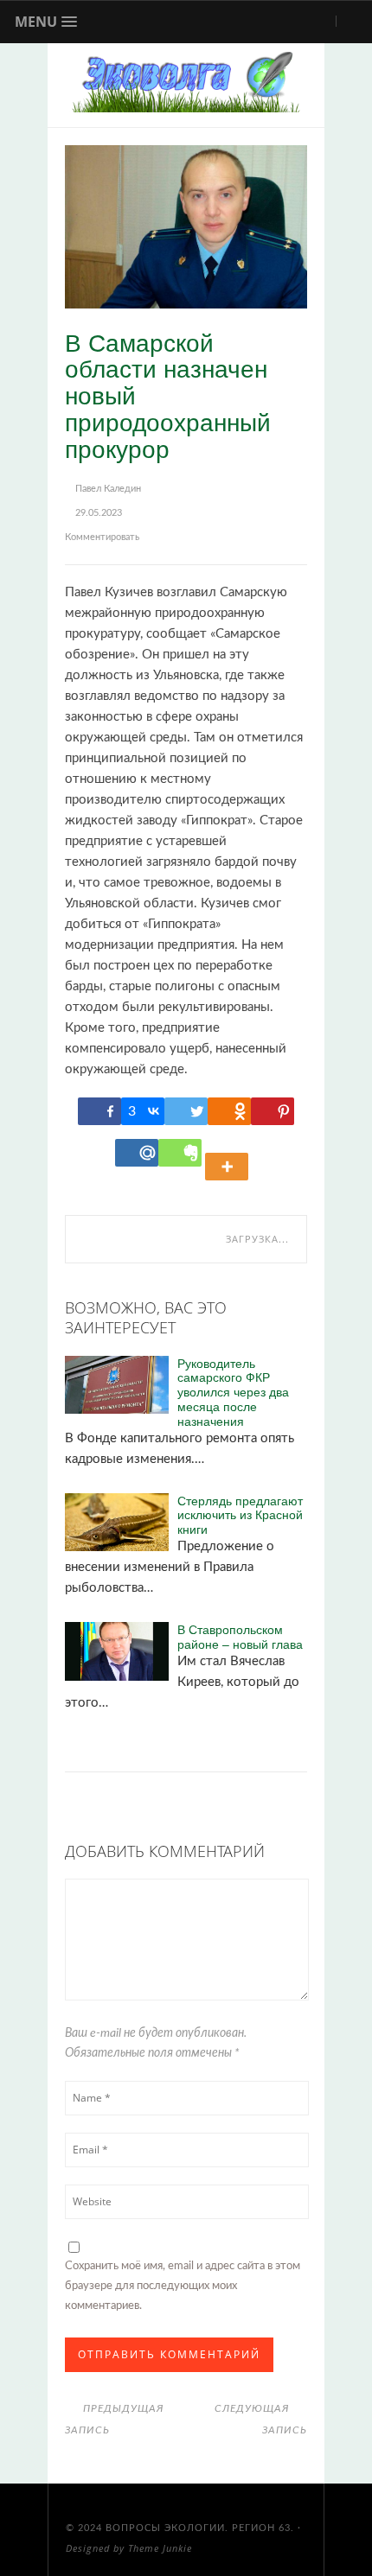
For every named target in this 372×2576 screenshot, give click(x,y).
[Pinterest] (273, 1111)
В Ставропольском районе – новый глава (240, 1637)
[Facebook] (99, 1111)
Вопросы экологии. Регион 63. (200, 2528)
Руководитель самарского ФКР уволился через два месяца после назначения (233, 1392)
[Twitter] (186, 1111)
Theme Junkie (160, 2548)
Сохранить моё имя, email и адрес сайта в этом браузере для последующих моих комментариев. (183, 2286)
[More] (229, 1153)
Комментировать (102, 537)
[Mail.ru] (137, 1153)
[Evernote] (180, 1153)
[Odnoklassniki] (229, 1111)
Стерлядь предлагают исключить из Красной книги (240, 1515)
